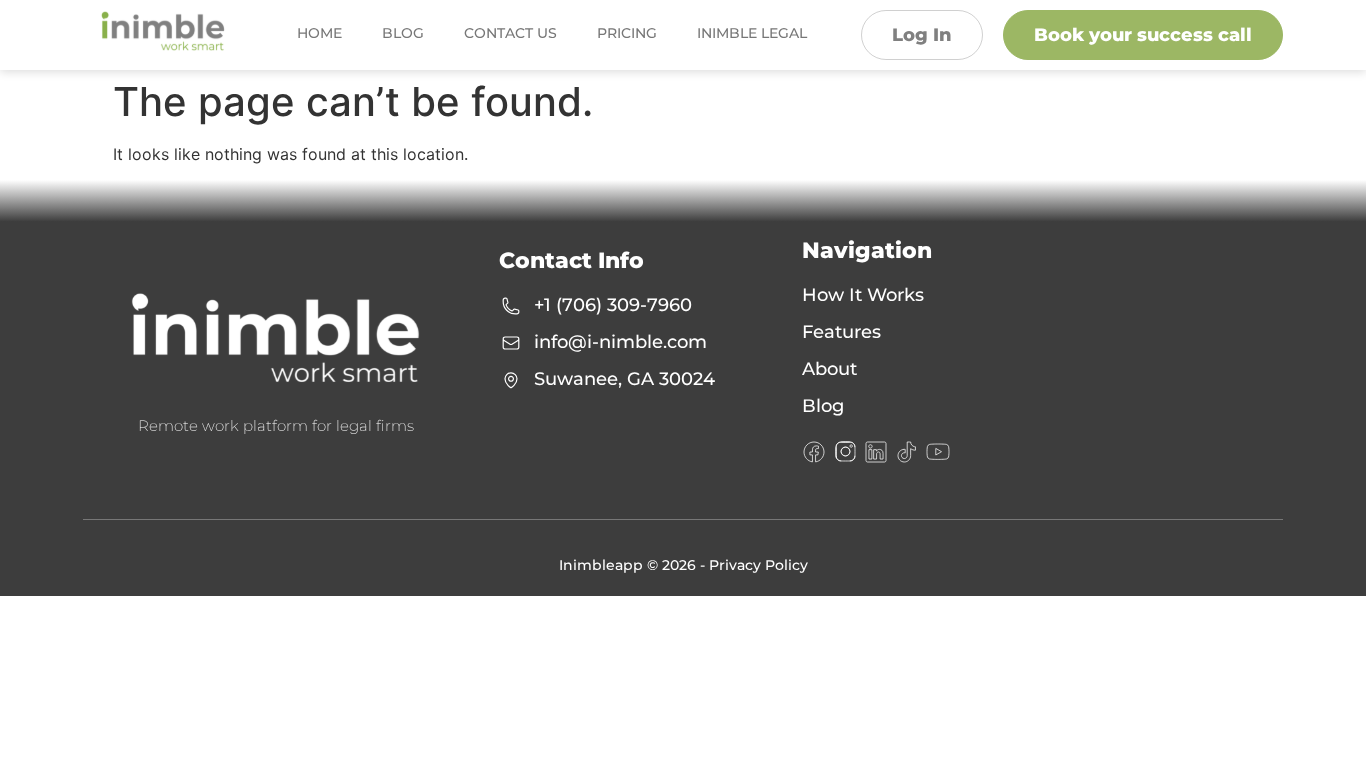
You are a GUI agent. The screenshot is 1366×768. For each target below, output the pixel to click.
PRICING (627, 33)
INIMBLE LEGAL (752, 33)
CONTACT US (510, 33)
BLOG (403, 33)
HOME (319, 33)
